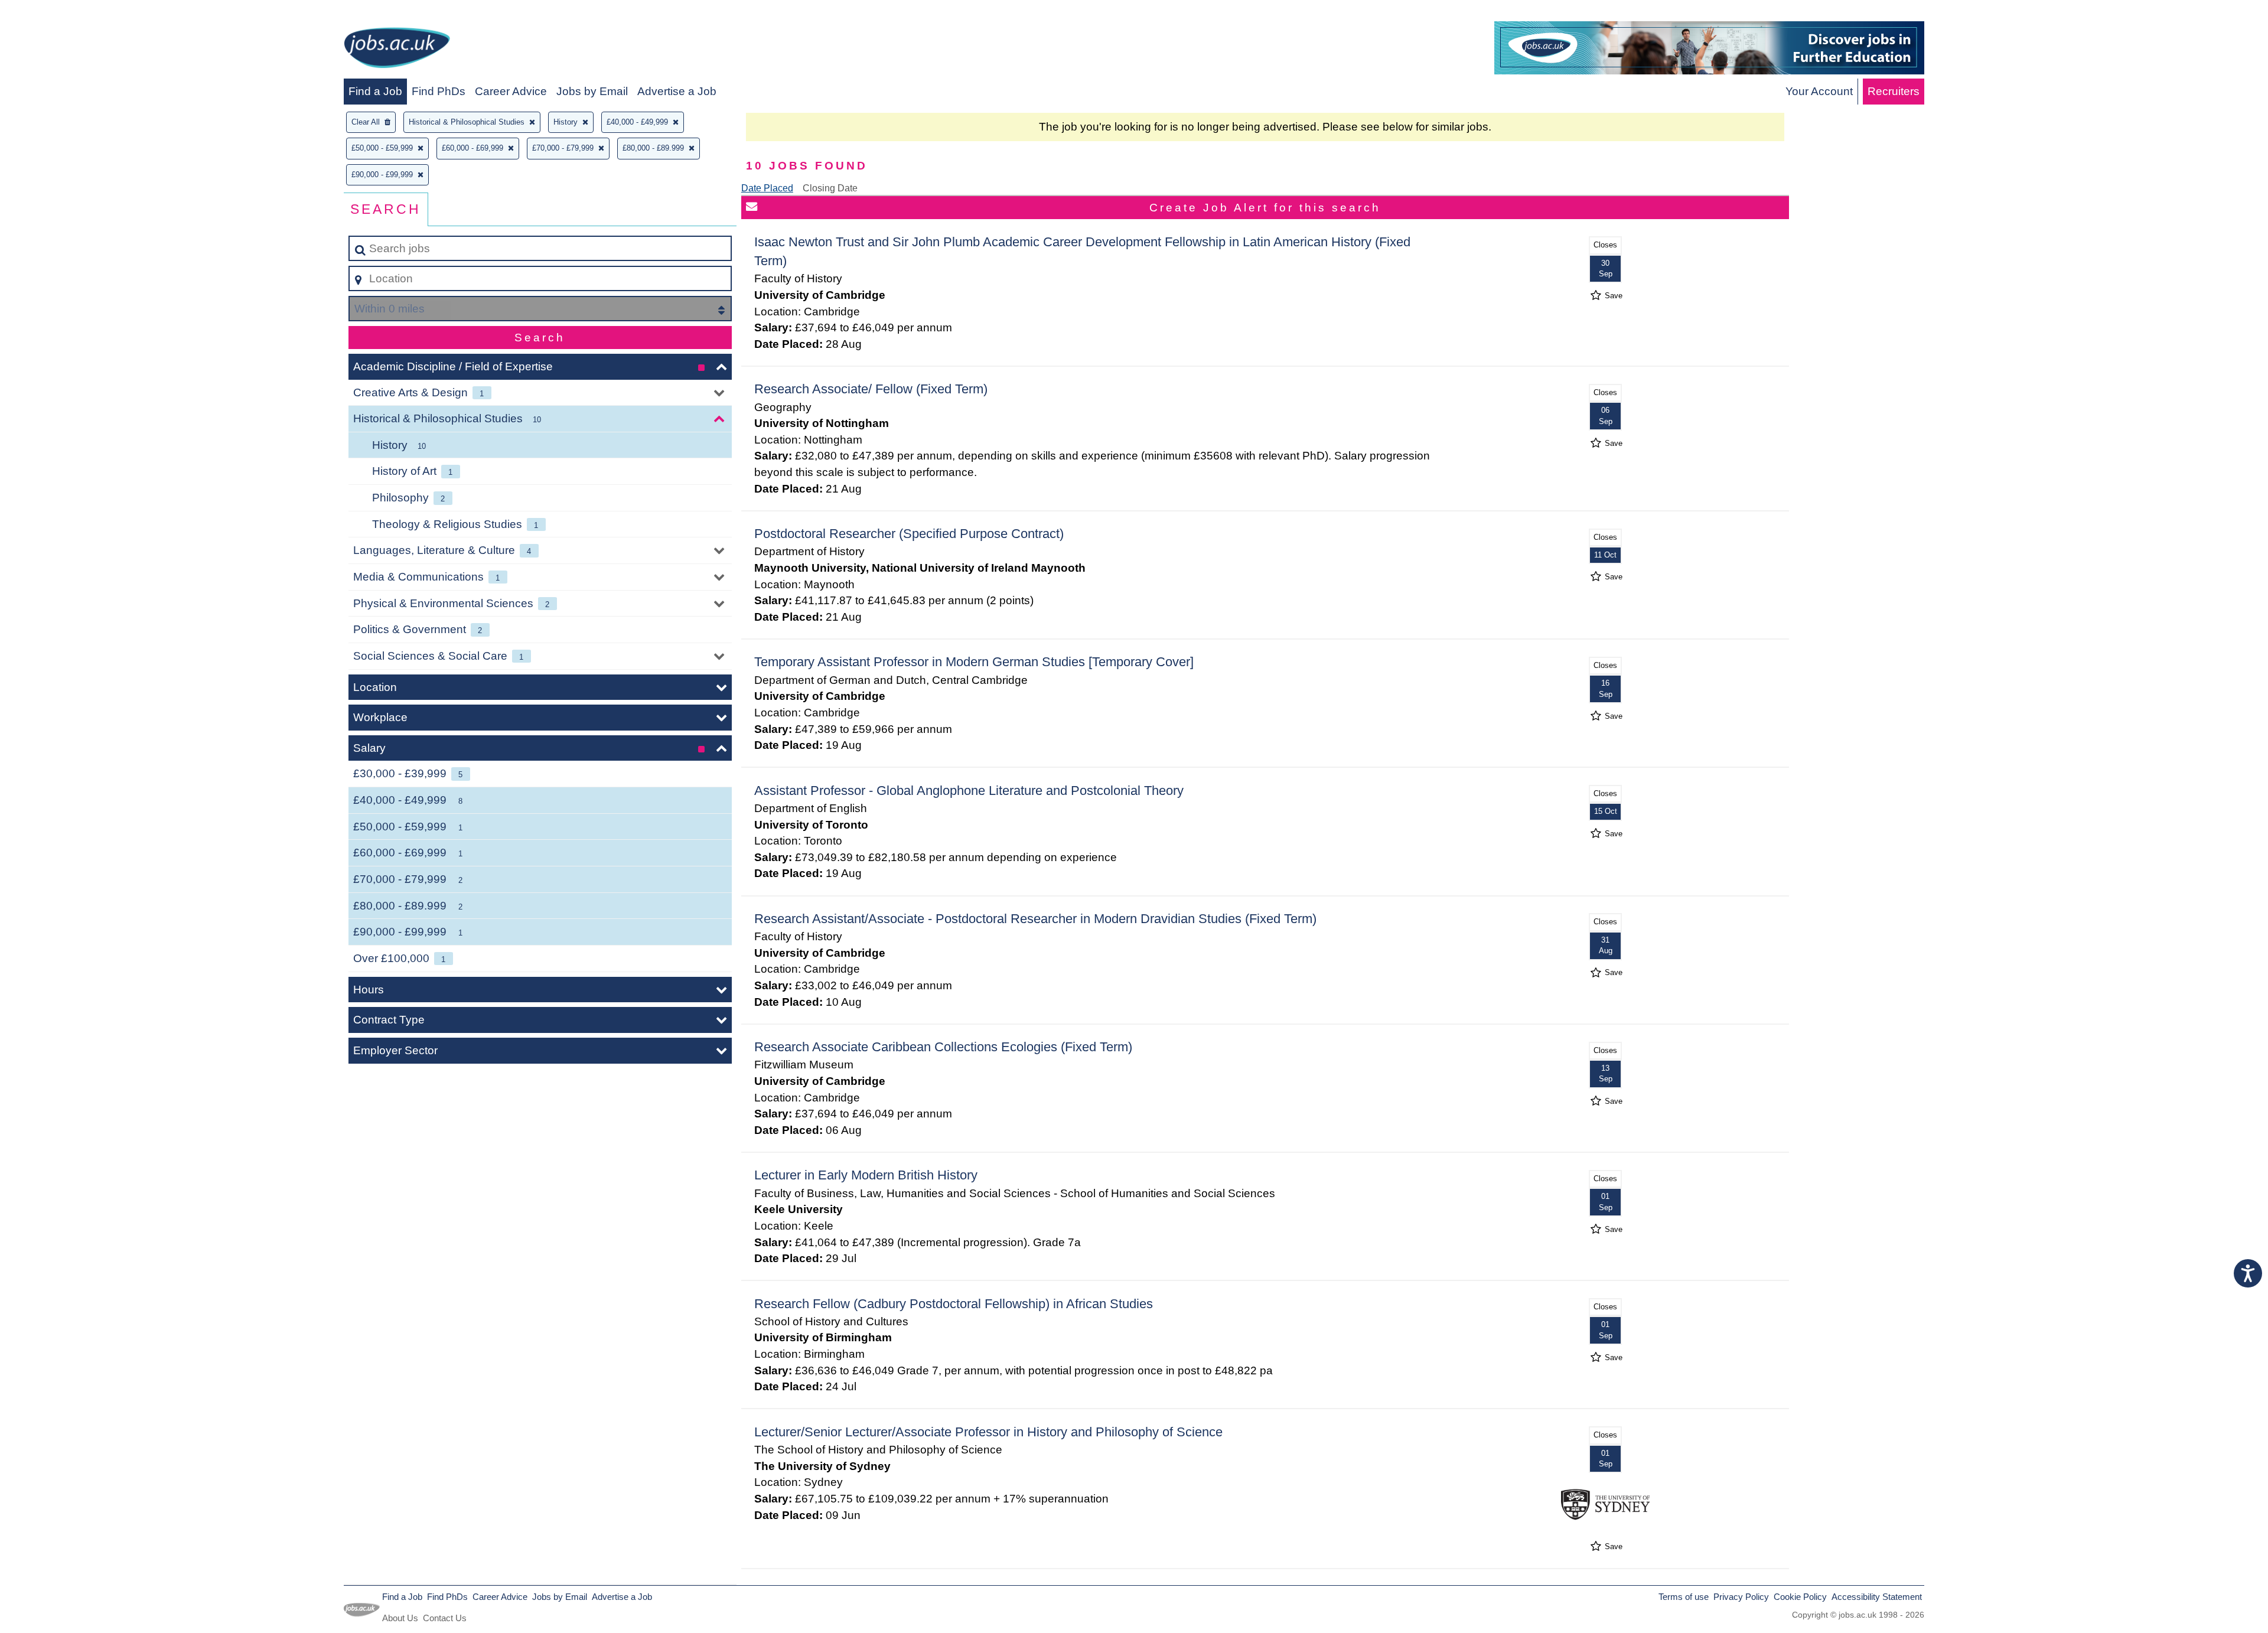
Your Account (1819, 91)
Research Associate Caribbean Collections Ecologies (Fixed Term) (943, 1047)
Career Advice (511, 91)
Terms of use (1684, 1597)
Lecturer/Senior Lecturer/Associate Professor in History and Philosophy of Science (988, 1432)
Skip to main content (56, 13)
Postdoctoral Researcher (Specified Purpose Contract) (909, 534)
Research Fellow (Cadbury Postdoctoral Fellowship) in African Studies (954, 1304)
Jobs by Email (592, 91)
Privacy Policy (1741, 1597)
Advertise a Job (677, 91)
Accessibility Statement (1877, 1597)
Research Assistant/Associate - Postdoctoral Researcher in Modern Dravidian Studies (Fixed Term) (1035, 919)
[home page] (397, 50)
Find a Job (375, 91)
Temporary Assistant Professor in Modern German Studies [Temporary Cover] (974, 662)
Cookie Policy (1800, 1597)
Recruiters (1894, 91)
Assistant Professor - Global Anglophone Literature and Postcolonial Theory (969, 791)
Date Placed (767, 188)
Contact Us (445, 1618)
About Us (400, 1618)
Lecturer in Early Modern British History (866, 1175)
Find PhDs (439, 91)
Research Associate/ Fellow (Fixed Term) (871, 389)
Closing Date (830, 188)
